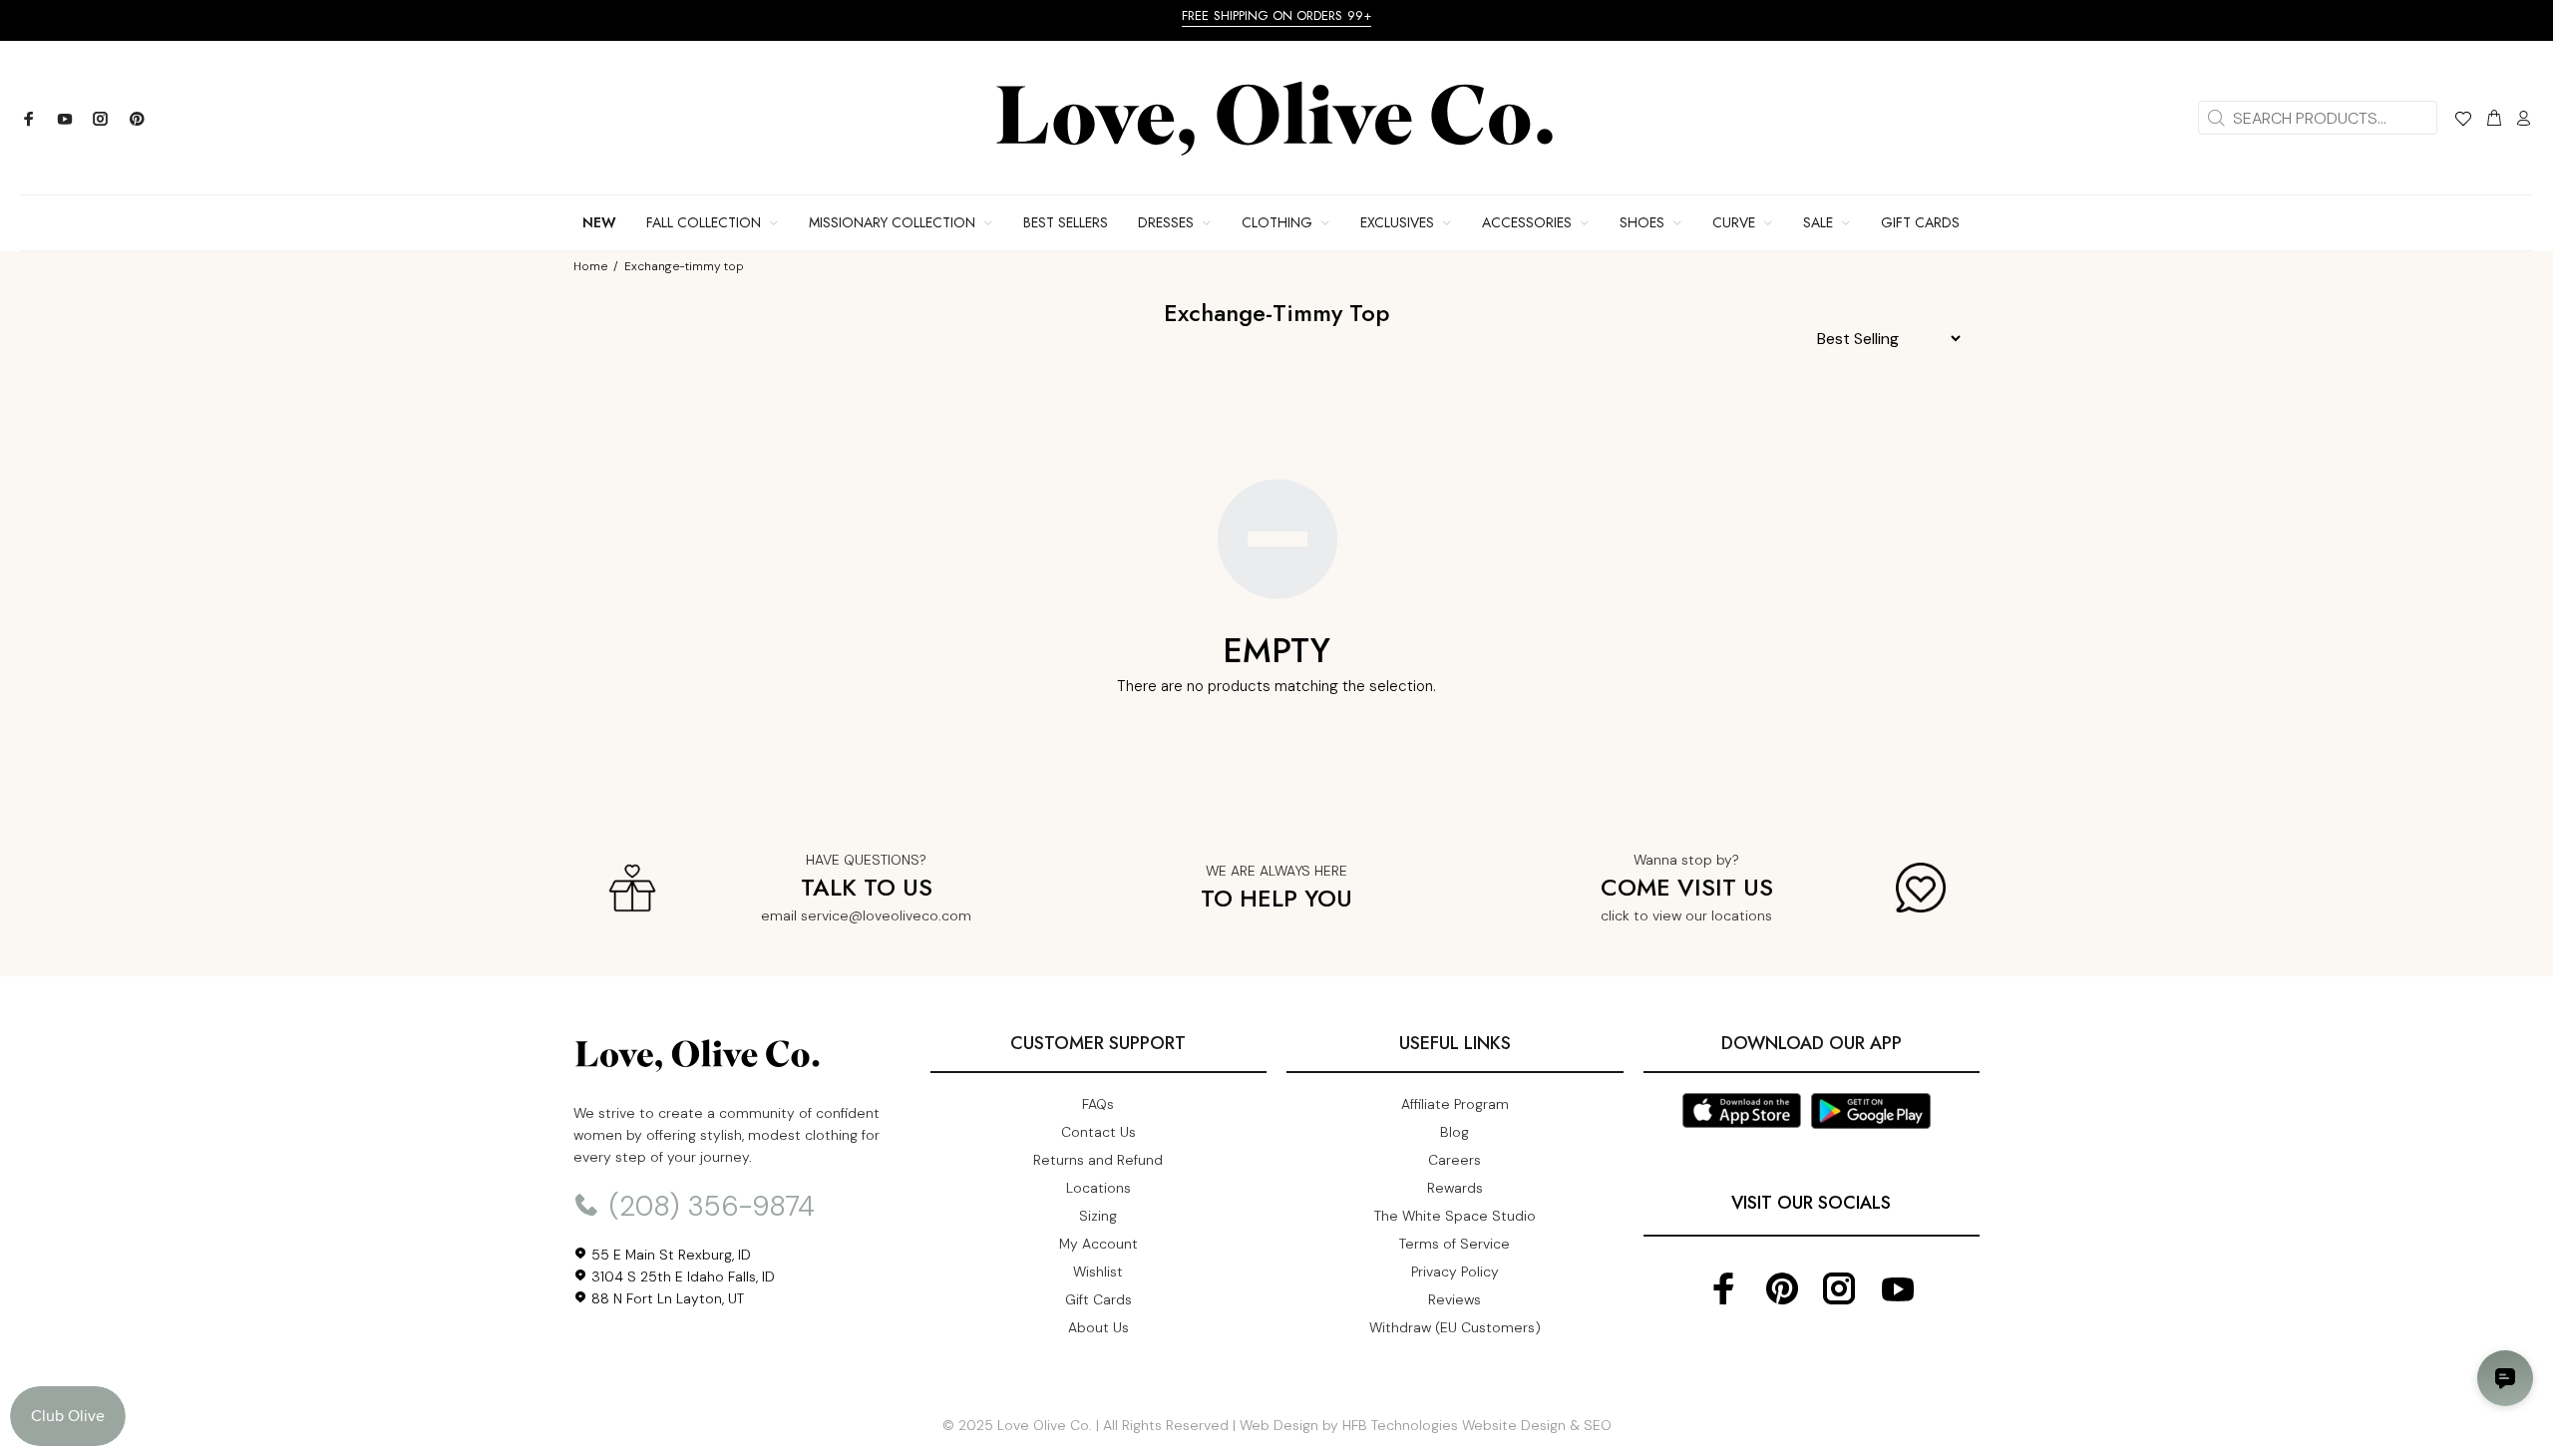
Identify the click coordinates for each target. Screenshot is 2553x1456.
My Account (1098, 1244)
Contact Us (1098, 1132)
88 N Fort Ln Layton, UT (666, 1298)
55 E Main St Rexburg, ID (669, 1255)
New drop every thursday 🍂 (267, 15)
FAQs (1098, 1104)
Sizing (1098, 1216)
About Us (1098, 1327)
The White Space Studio (1455, 1216)
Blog (1455, 1132)
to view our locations (1703, 915)
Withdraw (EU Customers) (1455, 1327)
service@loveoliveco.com (886, 915)
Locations (1098, 1188)
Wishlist (1098, 1272)
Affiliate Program (1455, 1104)
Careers (1455, 1160)
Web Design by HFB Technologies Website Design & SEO (1426, 1425)
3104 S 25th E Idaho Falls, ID (681, 1276)
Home (590, 266)
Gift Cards (1098, 1299)
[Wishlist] (2463, 122)
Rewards (1455, 1188)
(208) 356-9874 (708, 1206)
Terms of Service (1455, 1244)
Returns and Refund (1098, 1160)
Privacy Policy (1455, 1272)
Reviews (1455, 1299)
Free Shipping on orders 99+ (1643, 15)
